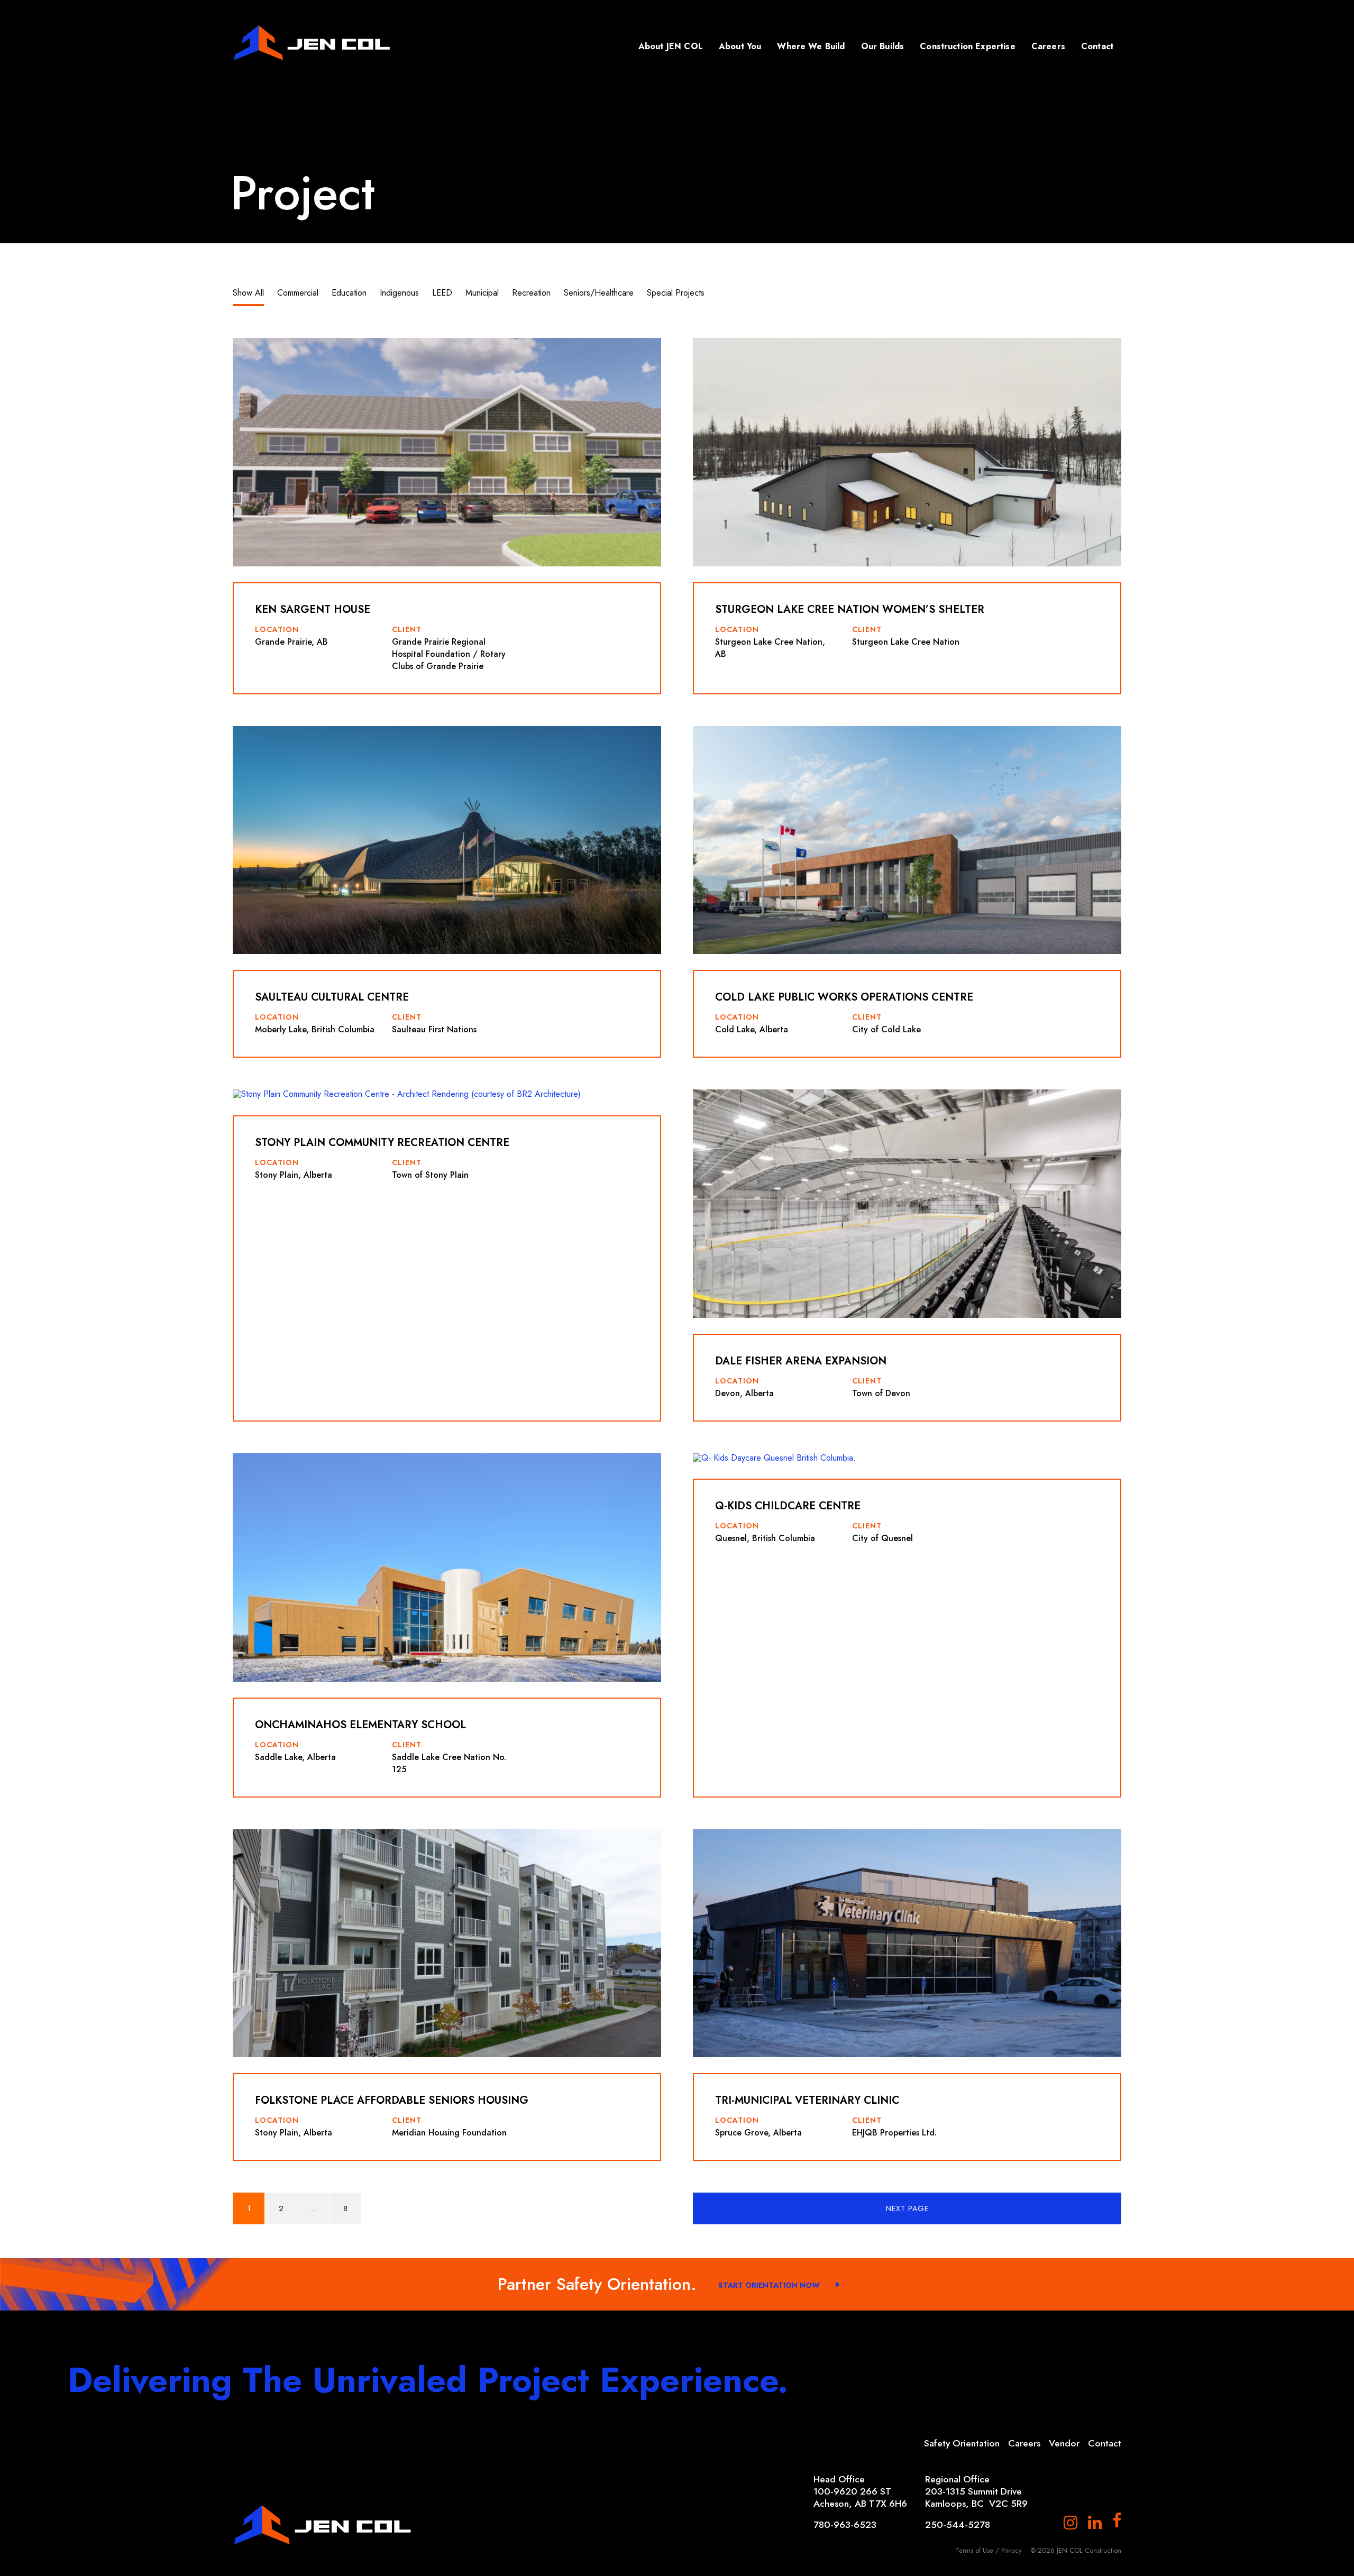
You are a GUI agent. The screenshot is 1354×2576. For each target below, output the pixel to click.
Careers (1048, 46)
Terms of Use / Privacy (989, 2550)
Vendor (1064, 2443)
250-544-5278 (958, 2525)
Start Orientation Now (769, 2285)
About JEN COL (671, 46)
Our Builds (883, 46)
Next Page (907, 2208)
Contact (1097, 46)
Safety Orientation (962, 2443)
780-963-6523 (845, 2525)
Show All (248, 293)
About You (740, 46)
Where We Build (811, 46)
